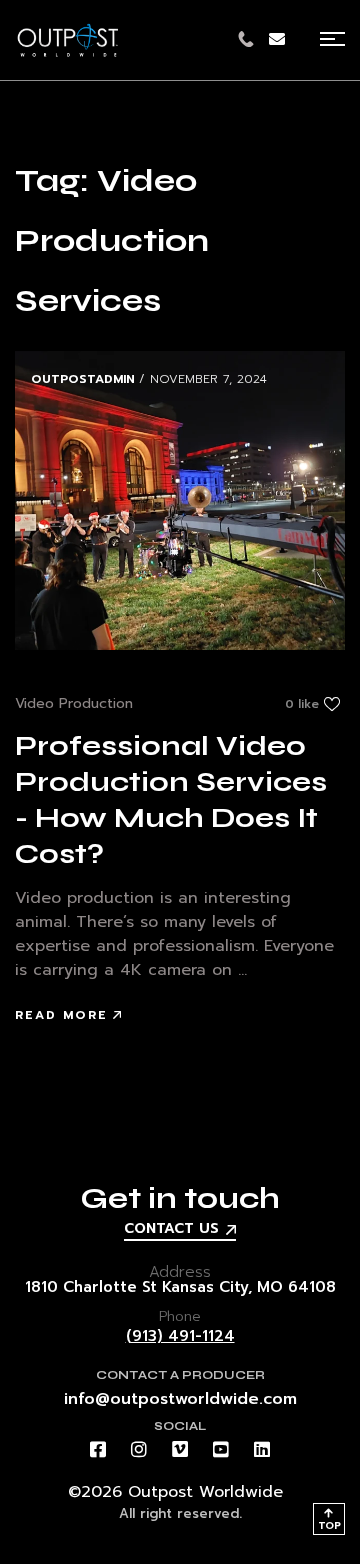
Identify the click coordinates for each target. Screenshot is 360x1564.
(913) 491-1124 (180, 1336)
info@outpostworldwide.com (180, 1399)
